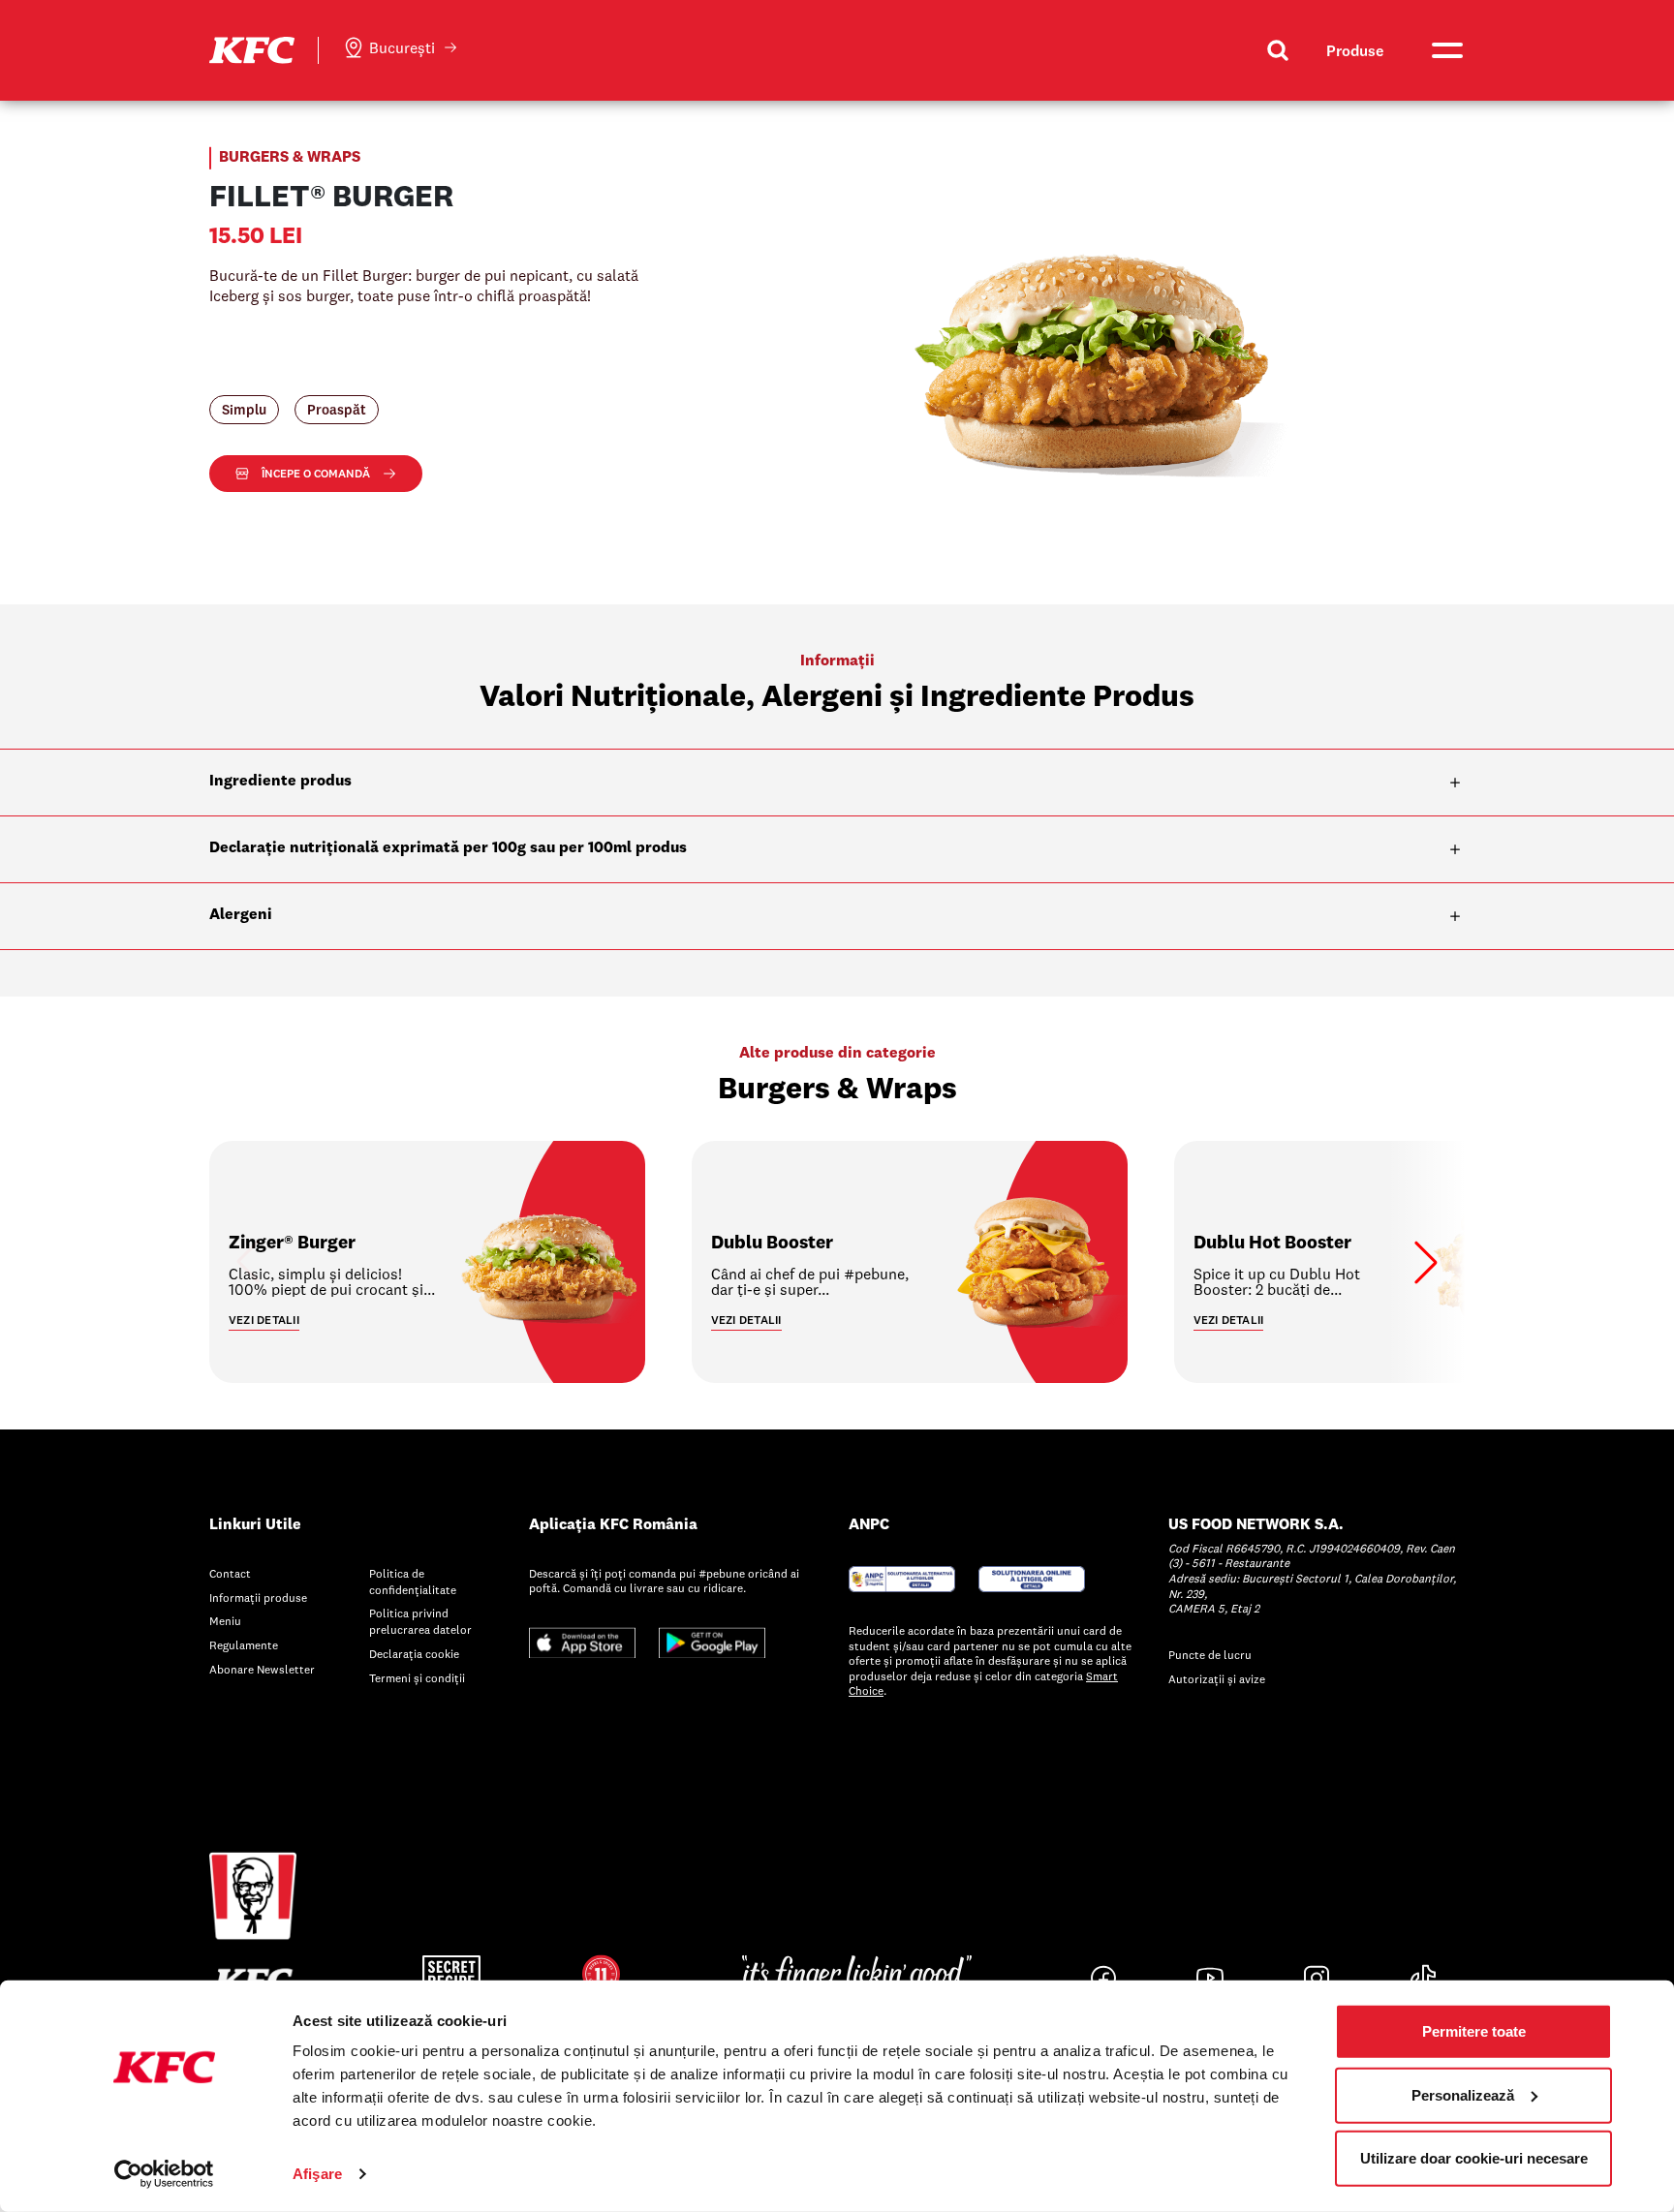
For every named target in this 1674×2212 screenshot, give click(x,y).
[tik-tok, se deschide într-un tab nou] (1423, 1978)
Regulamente (244, 1645)
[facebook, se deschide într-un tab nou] (1103, 1978)
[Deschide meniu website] (1445, 50)
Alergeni (241, 915)
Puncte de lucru (1210, 1655)
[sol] (1032, 1577)
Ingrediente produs (280, 782)
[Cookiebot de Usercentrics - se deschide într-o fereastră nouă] (164, 2174)
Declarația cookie (414, 1654)
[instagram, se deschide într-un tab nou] (1317, 1978)
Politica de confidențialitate (413, 1582)
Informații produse (258, 1598)
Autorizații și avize (1217, 1679)
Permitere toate (1474, 2031)
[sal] (902, 1577)
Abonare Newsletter (262, 1669)
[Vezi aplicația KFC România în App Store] (582, 1641)
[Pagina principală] (252, 48)
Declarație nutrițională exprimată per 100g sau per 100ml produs (448, 848)
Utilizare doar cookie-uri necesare (1474, 2158)
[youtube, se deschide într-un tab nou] (1210, 1978)
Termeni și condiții (417, 1678)
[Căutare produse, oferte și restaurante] (1278, 50)
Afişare (317, 2174)
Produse (1355, 50)
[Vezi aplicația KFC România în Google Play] (712, 1641)
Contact (230, 1573)
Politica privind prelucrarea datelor (420, 1621)
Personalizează (1463, 2094)
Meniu (225, 1621)
